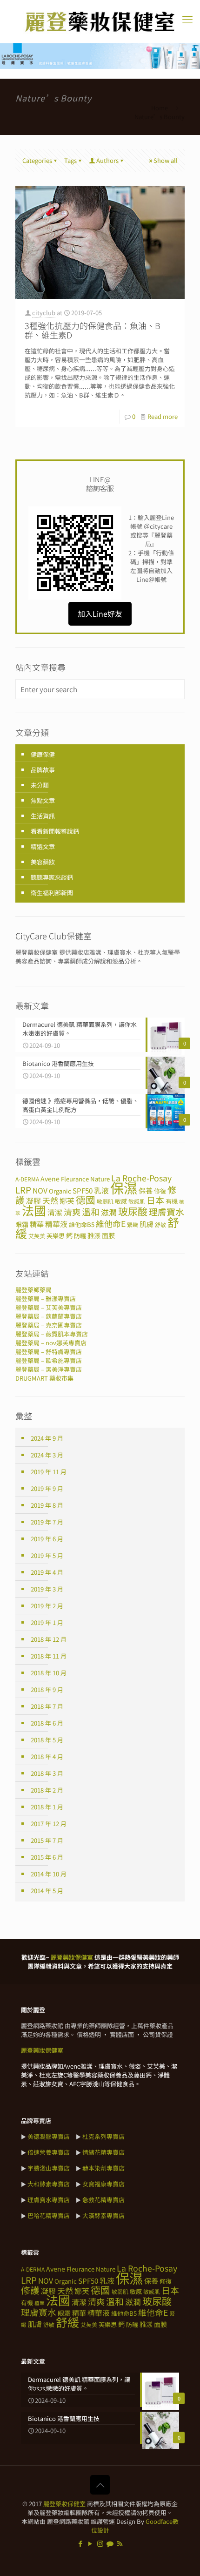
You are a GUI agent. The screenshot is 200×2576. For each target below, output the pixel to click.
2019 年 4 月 (47, 1572)
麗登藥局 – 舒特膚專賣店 (49, 1352)
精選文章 (43, 846)
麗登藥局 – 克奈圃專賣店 (49, 1325)
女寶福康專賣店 (103, 2184)
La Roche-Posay (141, 1178)
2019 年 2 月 (47, 1606)
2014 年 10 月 (49, 1874)
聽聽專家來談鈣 (52, 877)
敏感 (121, 1201)
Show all (166, 160)
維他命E (111, 1224)
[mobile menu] (187, 19)
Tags (70, 160)
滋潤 (109, 1212)
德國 (86, 1200)
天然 (50, 1200)
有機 (172, 1201)
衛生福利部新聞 (52, 893)
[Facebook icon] (81, 2543)
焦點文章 (43, 800)
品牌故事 (43, 770)
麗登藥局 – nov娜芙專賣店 (51, 1343)
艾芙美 (37, 1236)
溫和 (91, 1211)
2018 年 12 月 (49, 1639)
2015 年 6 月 (47, 1857)
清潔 (55, 1212)
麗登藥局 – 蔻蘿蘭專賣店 (49, 1316)
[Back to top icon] (100, 2485)
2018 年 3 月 (47, 1773)
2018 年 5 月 (47, 1740)
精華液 (56, 1224)
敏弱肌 (105, 1201)
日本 (155, 1200)
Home (160, 108)
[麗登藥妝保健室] (100, 22)
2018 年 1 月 (47, 1807)
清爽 (72, 1212)
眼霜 (22, 1224)
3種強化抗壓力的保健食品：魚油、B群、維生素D (93, 330)
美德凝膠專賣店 (49, 2136)
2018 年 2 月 (47, 1790)
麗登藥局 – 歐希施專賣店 (49, 1360)
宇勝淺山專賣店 (49, 2168)
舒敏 (160, 1224)
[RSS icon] (120, 2543)
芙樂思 (56, 1236)
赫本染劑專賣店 (103, 2168)
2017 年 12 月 (49, 1824)
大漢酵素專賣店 (103, 2215)
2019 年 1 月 (47, 1622)
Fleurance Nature (85, 1179)
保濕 (124, 1187)
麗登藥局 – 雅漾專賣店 (46, 1298)
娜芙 (67, 1201)
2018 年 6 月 (47, 1723)
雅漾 (94, 1235)
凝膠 (33, 1201)
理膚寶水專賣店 (49, 2200)
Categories (37, 160)
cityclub (44, 313)
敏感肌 (137, 1201)
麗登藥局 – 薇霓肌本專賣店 (52, 1334)
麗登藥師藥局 (33, 1290)
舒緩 (67, 2322)
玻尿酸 (133, 1211)
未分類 (40, 785)
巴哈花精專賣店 (49, 2215)
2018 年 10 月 (49, 1673)
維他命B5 (82, 1224)
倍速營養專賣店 (49, 2152)
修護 (30, 2290)
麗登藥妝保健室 (64, 2504)
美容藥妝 (43, 862)
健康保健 (43, 754)
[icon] (110, 2543)
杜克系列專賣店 (103, 2136)
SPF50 (83, 1190)
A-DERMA (27, 1179)
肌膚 (147, 1224)
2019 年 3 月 (47, 1589)
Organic (60, 1191)
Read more (163, 416)
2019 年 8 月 (47, 1505)
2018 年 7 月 (47, 1706)
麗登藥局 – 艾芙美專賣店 (49, 1307)
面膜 (108, 1235)
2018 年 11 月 (49, 1656)
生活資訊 (43, 816)
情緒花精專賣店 (103, 2152)
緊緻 (133, 1224)
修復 (160, 1191)
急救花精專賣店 (103, 2200)
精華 (37, 1224)
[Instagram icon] (100, 2543)
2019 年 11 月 (49, 1472)
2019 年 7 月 (47, 1522)
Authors (107, 160)
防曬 (80, 1236)
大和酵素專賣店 (49, 2184)
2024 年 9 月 (47, 1438)
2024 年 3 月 (47, 1455)
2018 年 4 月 (47, 1757)
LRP (23, 1190)
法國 (34, 1210)
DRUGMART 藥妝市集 (44, 1378)
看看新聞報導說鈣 (55, 831)
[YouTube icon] (90, 2543)
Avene (50, 1179)
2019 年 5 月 (47, 1555)
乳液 (101, 1190)
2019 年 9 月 (47, 1488)
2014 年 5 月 (47, 1891)
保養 (146, 1190)
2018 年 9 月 (47, 1689)
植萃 (40, 2303)
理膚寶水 (167, 1211)
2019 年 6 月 (47, 1539)
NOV (40, 1190)
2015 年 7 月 (47, 1840)
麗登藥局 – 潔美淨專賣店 (49, 1369)
